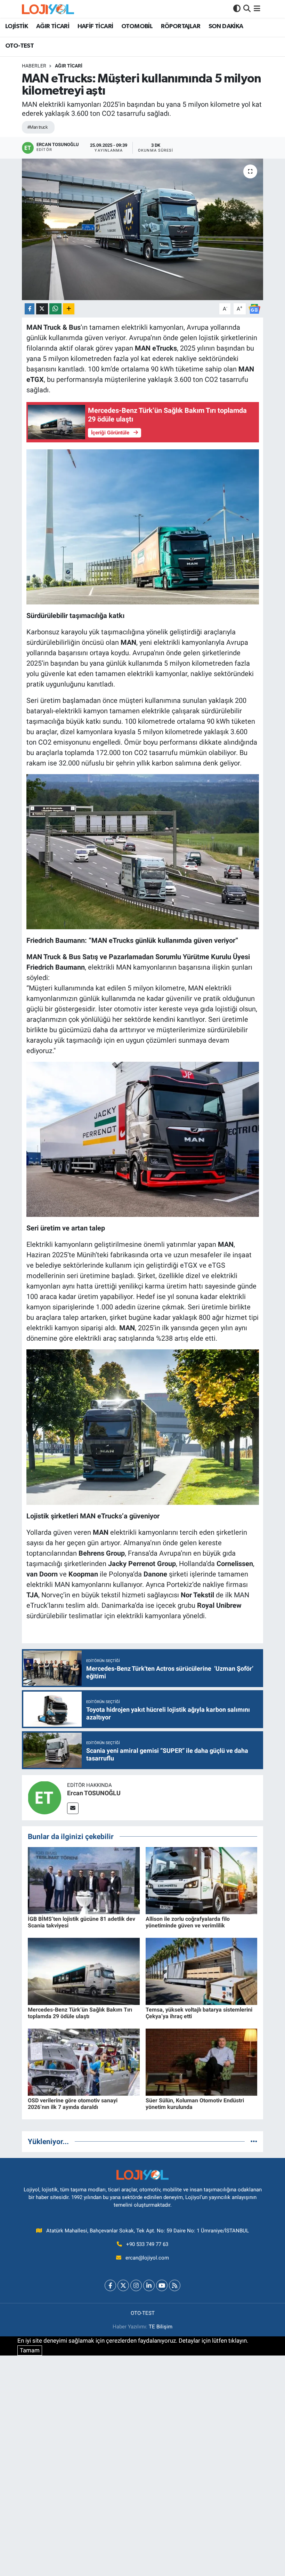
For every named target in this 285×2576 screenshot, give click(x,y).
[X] (123, 2285)
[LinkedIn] (149, 2285)
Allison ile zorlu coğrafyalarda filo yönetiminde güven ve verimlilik (188, 1922)
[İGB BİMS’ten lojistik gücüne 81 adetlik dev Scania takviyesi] (84, 1880)
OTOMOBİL (137, 26)
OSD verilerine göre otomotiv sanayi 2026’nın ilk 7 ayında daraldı (73, 2104)
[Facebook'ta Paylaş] (30, 309)
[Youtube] (162, 2285)
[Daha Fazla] (69, 309)
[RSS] (175, 2285)
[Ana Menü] (257, 9)
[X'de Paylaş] (42, 309)
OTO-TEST (19, 46)
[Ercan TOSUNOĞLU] (44, 1797)
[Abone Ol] (254, 308)
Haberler (34, 66)
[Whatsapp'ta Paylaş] (55, 309)
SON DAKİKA (226, 26)
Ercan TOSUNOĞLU (94, 1793)
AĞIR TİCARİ (53, 26)
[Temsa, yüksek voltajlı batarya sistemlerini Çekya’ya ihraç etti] (202, 1971)
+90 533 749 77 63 (147, 2244)
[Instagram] (136, 2285)
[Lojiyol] (48, 9)
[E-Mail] (73, 1808)
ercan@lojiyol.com (147, 2258)
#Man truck (37, 127)
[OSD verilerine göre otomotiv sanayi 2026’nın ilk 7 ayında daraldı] (84, 2062)
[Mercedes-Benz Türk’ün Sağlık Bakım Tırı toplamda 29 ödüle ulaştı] (84, 1971)
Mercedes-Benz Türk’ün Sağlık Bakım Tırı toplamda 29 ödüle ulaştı (80, 2013)
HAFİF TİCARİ (95, 26)
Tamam (30, 2350)
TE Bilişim (161, 2327)
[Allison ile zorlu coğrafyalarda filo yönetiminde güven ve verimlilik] (202, 1880)
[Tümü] (254, 2141)
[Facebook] (110, 2285)
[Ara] (247, 9)
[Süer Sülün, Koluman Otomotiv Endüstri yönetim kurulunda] (202, 2062)
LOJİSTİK (17, 26)
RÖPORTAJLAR (181, 26)
